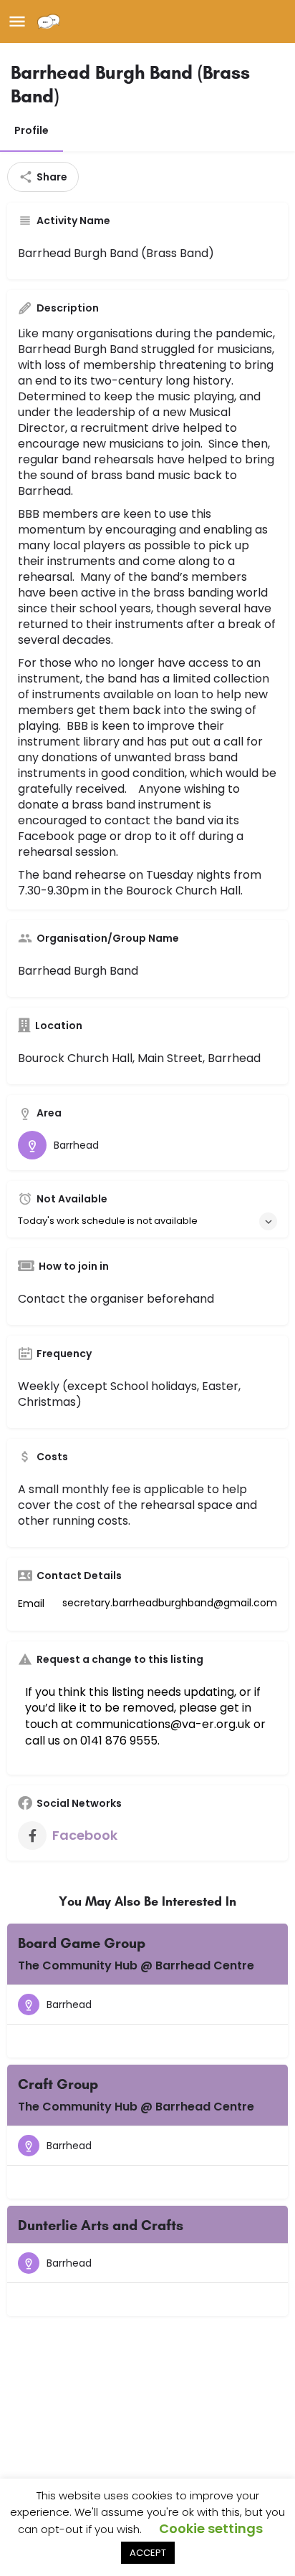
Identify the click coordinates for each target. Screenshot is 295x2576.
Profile (32, 130)
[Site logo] (50, 21)
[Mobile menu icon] (17, 22)
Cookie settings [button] (211, 2528)
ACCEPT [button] (148, 2553)
